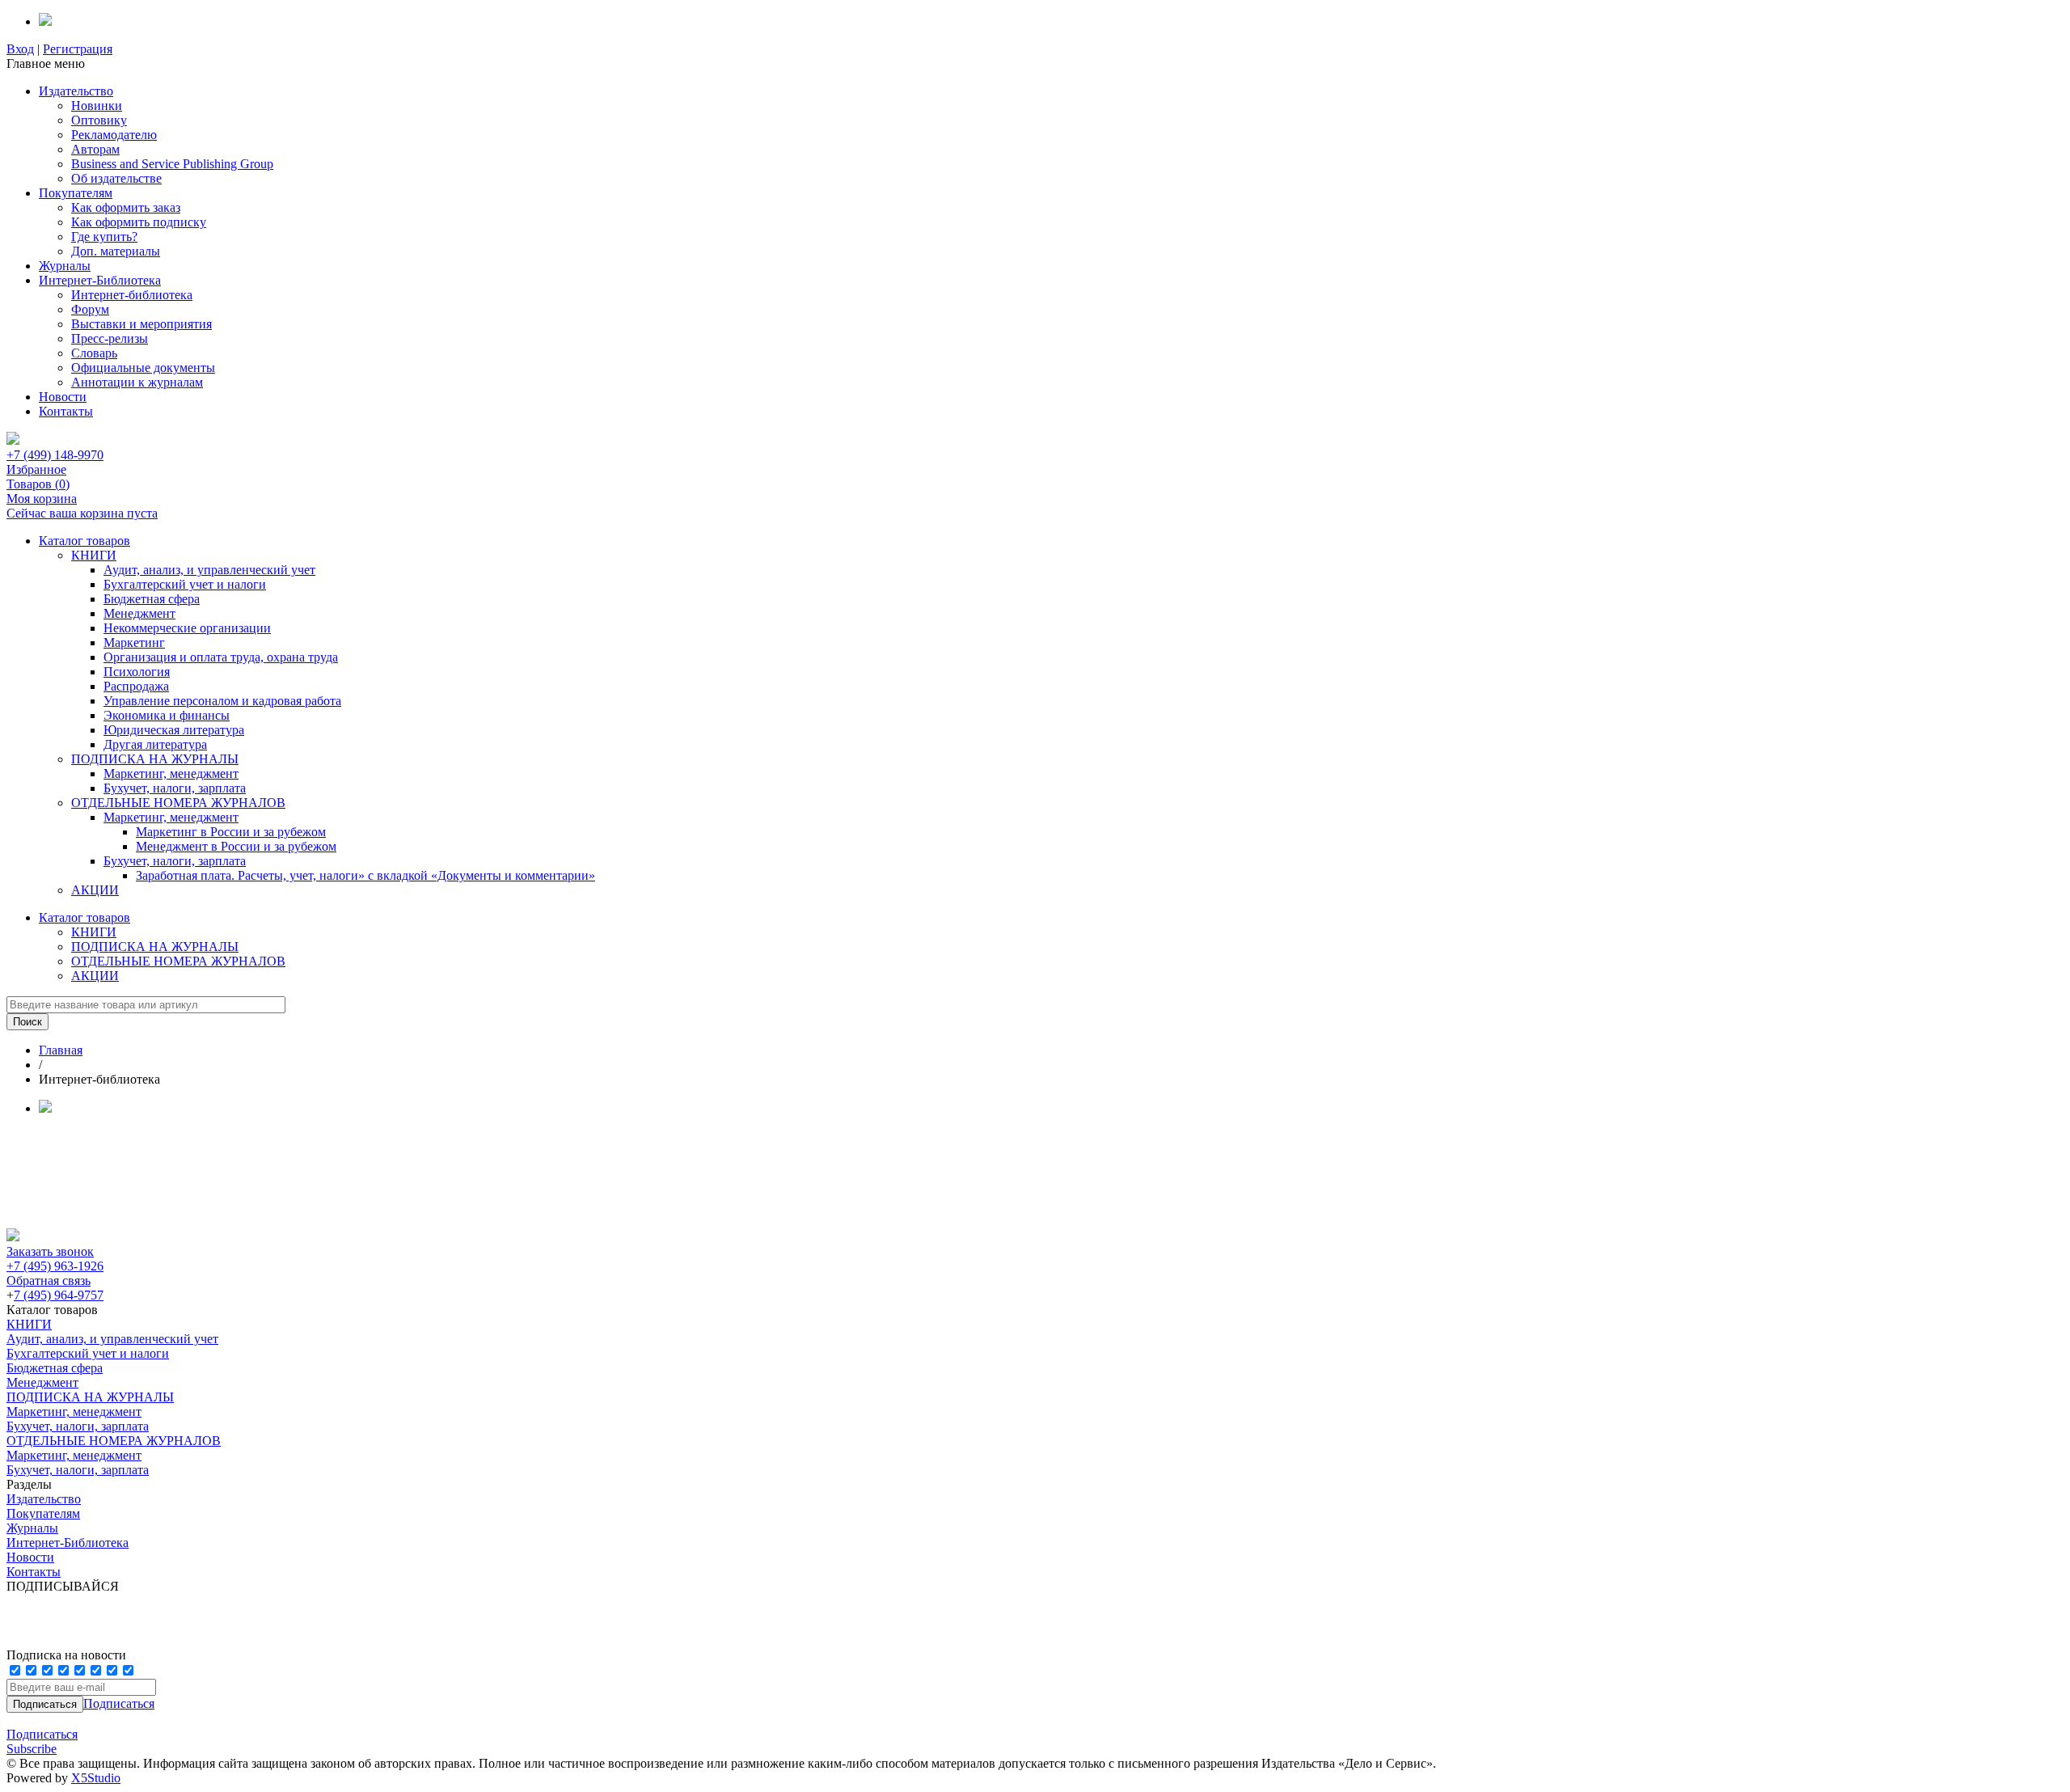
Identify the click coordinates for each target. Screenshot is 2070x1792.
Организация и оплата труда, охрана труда (221, 657)
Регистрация (78, 49)
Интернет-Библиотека (100, 280)
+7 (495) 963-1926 (55, 1266)
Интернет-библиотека (132, 295)
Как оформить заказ (126, 207)
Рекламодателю (114, 135)
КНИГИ (94, 555)
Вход (20, 49)
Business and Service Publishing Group (172, 164)
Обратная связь (49, 1281)
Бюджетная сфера (152, 599)
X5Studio (96, 1778)
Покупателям (76, 193)
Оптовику (99, 120)
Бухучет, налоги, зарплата (175, 788)
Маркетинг (134, 642)
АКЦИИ (95, 890)
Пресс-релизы (110, 338)
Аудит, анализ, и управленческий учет (209, 570)
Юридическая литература (174, 730)
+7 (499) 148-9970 (55, 455)
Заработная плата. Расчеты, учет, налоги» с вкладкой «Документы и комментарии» (365, 875)
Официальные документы (143, 368)
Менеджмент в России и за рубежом (236, 846)
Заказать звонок (50, 1251)
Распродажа (136, 686)
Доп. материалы (116, 251)
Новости (63, 397)
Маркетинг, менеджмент (171, 773)
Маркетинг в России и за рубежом (231, 832)
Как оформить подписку (139, 222)
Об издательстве (116, 178)
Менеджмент (139, 613)
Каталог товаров (84, 541)
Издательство (76, 91)
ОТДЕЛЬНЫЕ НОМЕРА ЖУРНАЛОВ (178, 803)
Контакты (66, 411)
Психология (137, 672)
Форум (90, 309)
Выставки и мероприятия (142, 324)
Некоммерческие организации (187, 628)
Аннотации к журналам (137, 382)
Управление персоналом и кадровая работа (222, 701)
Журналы (65, 266)
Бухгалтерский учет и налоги (185, 584)
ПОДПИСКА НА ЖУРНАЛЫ (155, 759)
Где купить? (104, 237)
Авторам (95, 149)
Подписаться (119, 1703)
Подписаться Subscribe (42, 1741)
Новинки (97, 106)
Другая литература (155, 744)
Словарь (94, 353)
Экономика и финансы (167, 715)
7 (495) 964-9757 (59, 1295)
